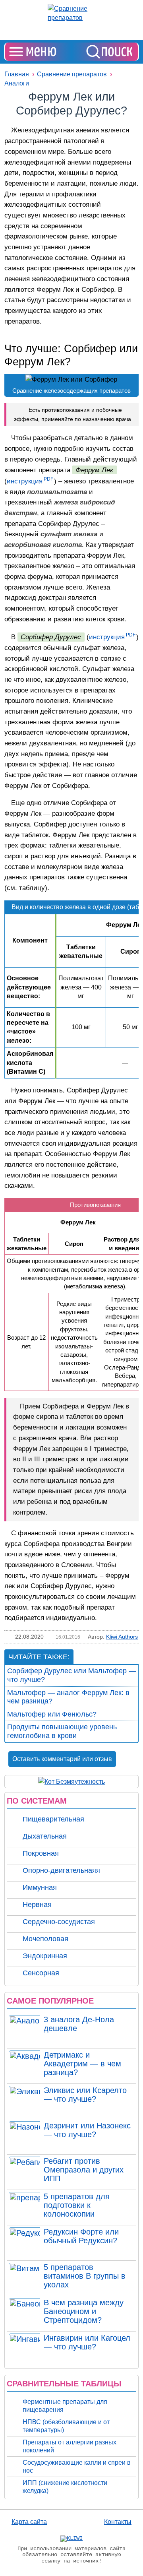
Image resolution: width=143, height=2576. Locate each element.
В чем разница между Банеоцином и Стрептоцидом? (84, 2311)
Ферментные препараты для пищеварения (65, 2406)
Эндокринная (45, 1956)
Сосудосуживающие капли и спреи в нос (77, 2466)
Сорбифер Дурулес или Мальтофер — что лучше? (71, 1675)
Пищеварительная (53, 1819)
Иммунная (40, 1887)
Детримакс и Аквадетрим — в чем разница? (82, 2064)
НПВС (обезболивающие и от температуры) (66, 2426)
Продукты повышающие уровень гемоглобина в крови (62, 1731)
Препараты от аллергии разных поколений (70, 2446)
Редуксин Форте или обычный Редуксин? (81, 2236)
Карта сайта (29, 2522)
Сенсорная (41, 1973)
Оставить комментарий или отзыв (62, 1759)
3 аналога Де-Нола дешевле (79, 2024)
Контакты (118, 2522)
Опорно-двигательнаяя (61, 1870)
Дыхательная (45, 1836)
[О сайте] (71, 2539)
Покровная (41, 1853)
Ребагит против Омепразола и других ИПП (84, 2170)
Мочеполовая (45, 1939)
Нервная (37, 1905)
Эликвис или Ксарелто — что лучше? (85, 2095)
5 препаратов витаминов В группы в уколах (85, 2276)
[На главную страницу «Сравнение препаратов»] (71, 13)
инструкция (25, 481)
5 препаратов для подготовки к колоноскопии (77, 2205)
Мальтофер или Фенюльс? (52, 1714)
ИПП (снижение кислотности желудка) (65, 2487)
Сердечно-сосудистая (59, 1922)
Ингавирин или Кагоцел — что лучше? (87, 2342)
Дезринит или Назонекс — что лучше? (87, 2130)
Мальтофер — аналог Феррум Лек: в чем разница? (68, 1697)
